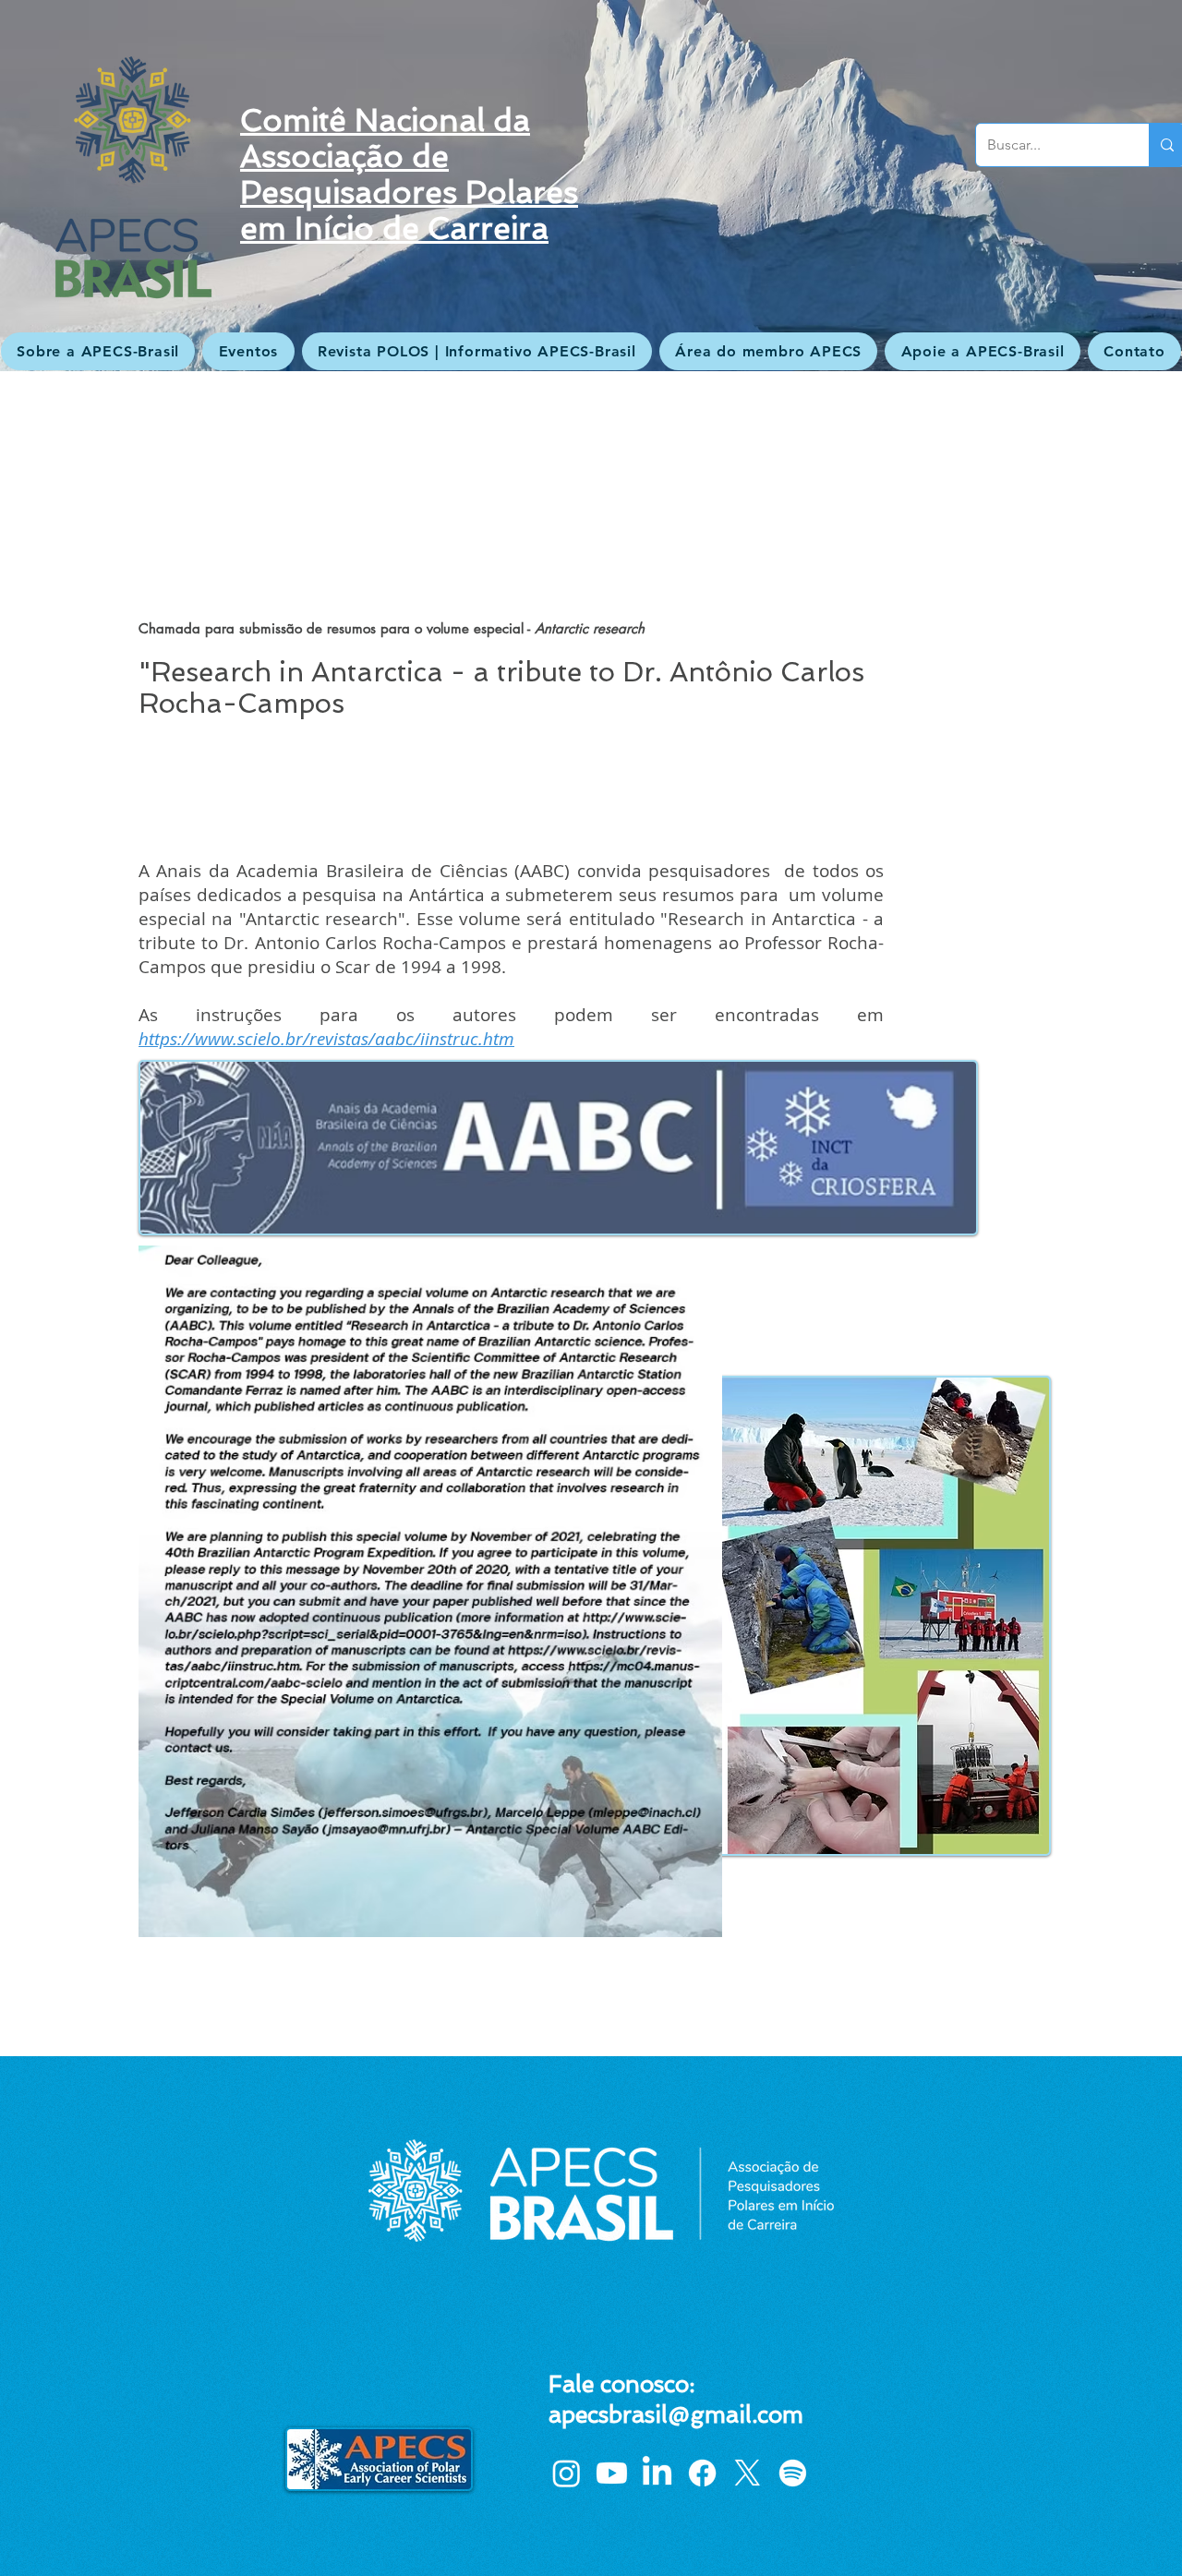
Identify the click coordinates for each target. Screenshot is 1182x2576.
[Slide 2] (591, 325)
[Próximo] (1078, 186)
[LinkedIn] (657, 2473)
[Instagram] (567, 2473)
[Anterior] (104, 186)
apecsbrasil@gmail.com (676, 2415)
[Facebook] (702, 2473)
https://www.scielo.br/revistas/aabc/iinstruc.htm (326, 1038)
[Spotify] (793, 2473)
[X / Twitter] (748, 2473)
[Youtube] (612, 2473)
